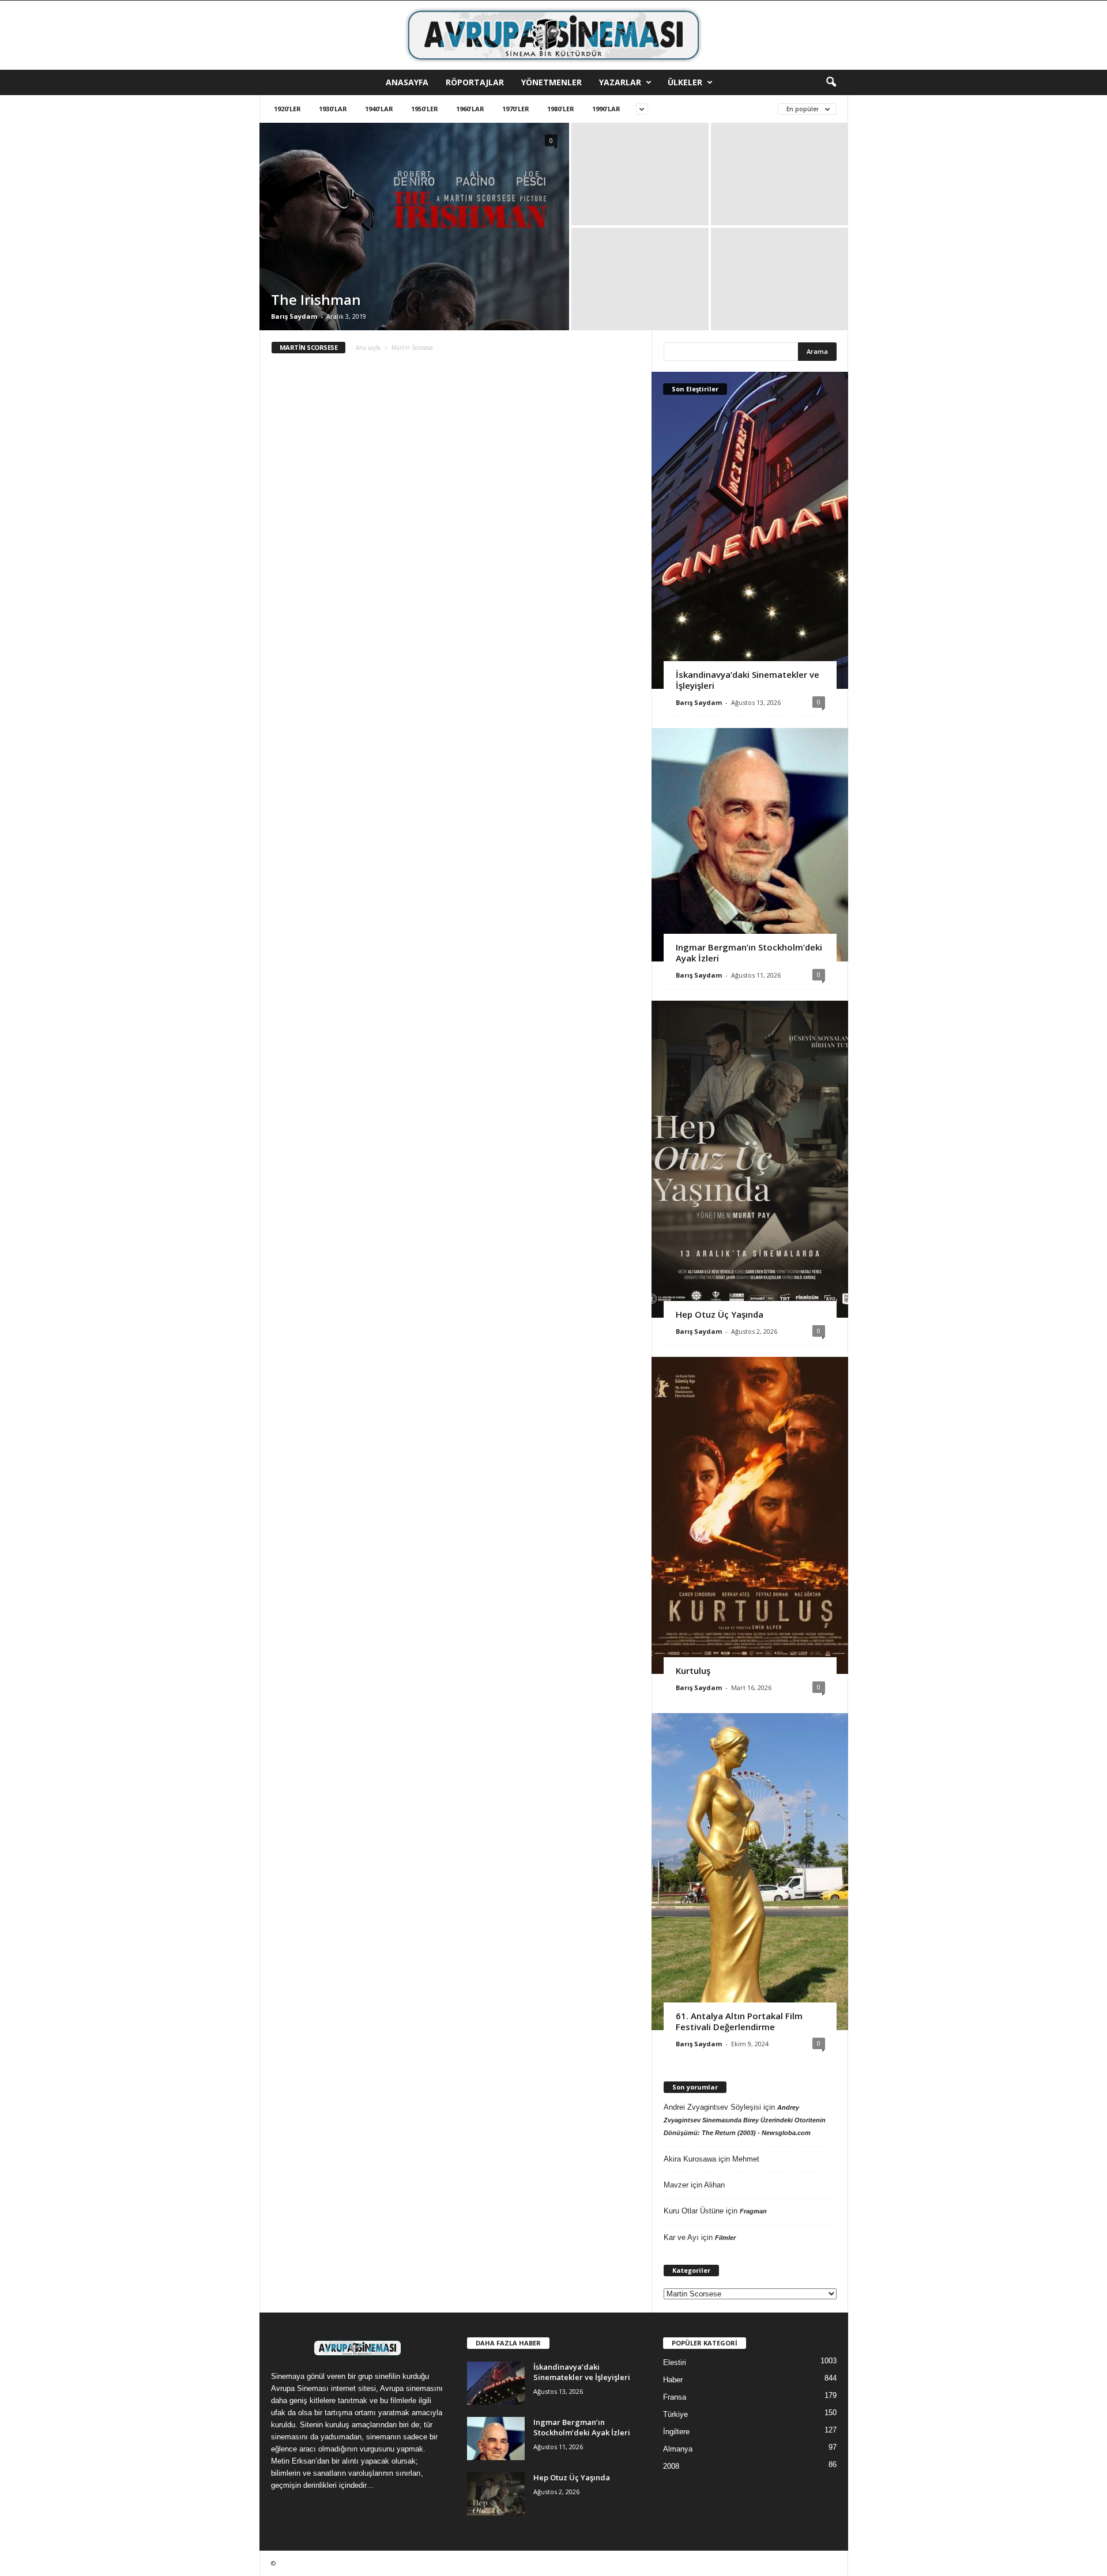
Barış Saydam (294, 316)
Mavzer (676, 2185)
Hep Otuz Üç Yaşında (720, 1314)
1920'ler (287, 109)
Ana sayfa (368, 348)
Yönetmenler (551, 82)
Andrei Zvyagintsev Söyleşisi (712, 2107)
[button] (831, 82)
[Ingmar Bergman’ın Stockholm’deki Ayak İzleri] (750, 845)
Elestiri (675, 2362)
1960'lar (470, 109)
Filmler (725, 2238)
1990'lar (606, 109)
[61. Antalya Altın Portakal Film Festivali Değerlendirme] (750, 1872)
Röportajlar (475, 82)
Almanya (678, 2449)
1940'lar (379, 109)
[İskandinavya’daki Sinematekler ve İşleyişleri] (750, 530)
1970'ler (516, 109)
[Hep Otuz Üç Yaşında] (750, 1159)
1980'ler (561, 109)
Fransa (675, 2397)
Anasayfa (407, 82)
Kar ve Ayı (681, 2237)
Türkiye (675, 2414)
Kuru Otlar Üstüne (694, 2211)
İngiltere (676, 2432)
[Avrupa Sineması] (553, 35)
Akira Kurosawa (690, 2159)
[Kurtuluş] (750, 1515)
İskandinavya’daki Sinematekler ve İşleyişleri (748, 680)
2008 (671, 2466)
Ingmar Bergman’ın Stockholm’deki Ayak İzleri (749, 953)
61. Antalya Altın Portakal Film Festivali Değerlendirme (739, 2021)
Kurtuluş (693, 1670)
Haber (673, 2380)
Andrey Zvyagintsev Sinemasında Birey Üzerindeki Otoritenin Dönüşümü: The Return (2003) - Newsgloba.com (745, 2120)
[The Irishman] (414, 227)
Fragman (753, 2211)
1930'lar (333, 109)
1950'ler (425, 109)
